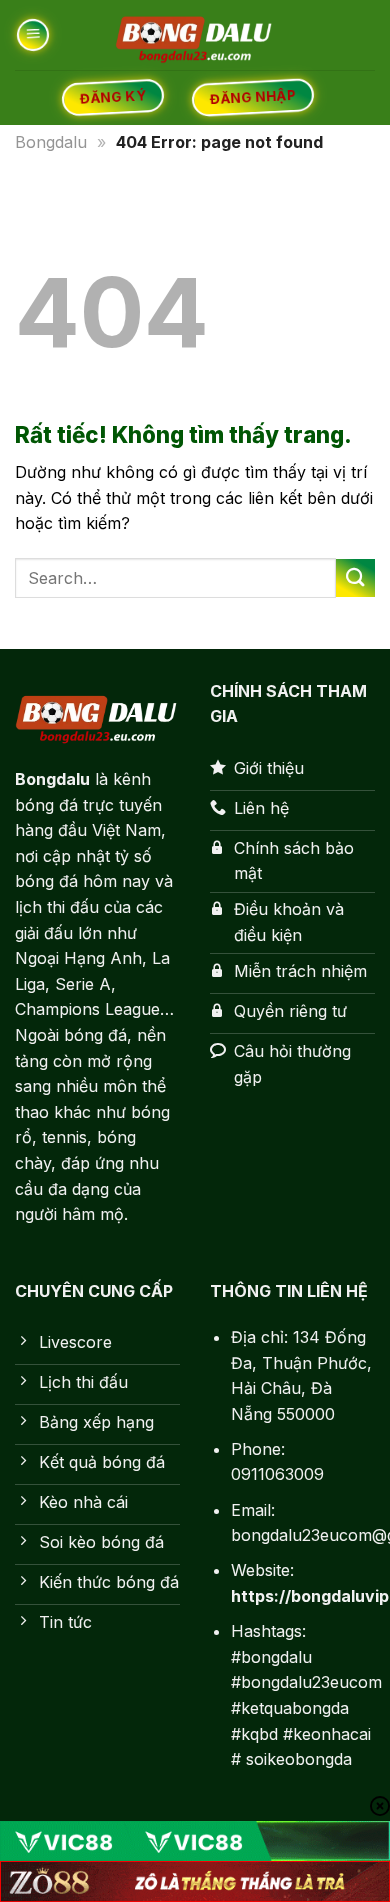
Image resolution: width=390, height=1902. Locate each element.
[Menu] (32, 34)
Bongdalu (51, 142)
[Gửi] (355, 578)
